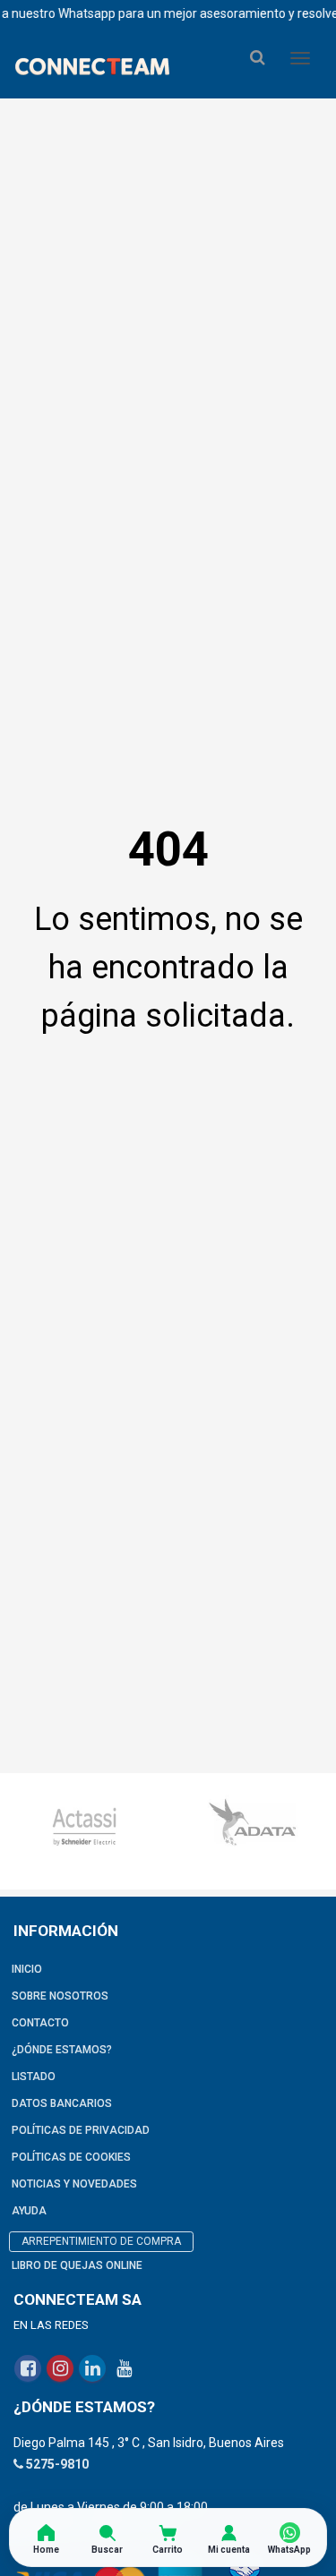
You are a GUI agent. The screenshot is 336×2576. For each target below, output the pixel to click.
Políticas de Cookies (71, 2157)
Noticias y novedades (74, 2184)
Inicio (27, 1969)
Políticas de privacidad (81, 2130)
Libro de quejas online (77, 2265)
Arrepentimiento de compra (101, 2241)
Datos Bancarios (62, 2103)
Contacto (40, 2023)
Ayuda (29, 2211)
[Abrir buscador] (257, 58)
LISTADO (34, 2077)
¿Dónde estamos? (62, 2050)
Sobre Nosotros (60, 1996)
